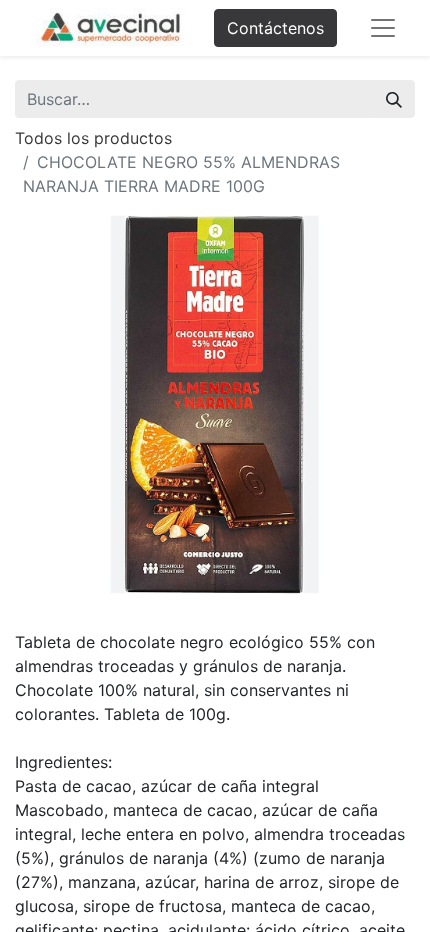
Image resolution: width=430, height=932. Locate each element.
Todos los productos (93, 138)
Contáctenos (275, 28)
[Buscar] (394, 99)
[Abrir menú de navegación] (383, 28)
